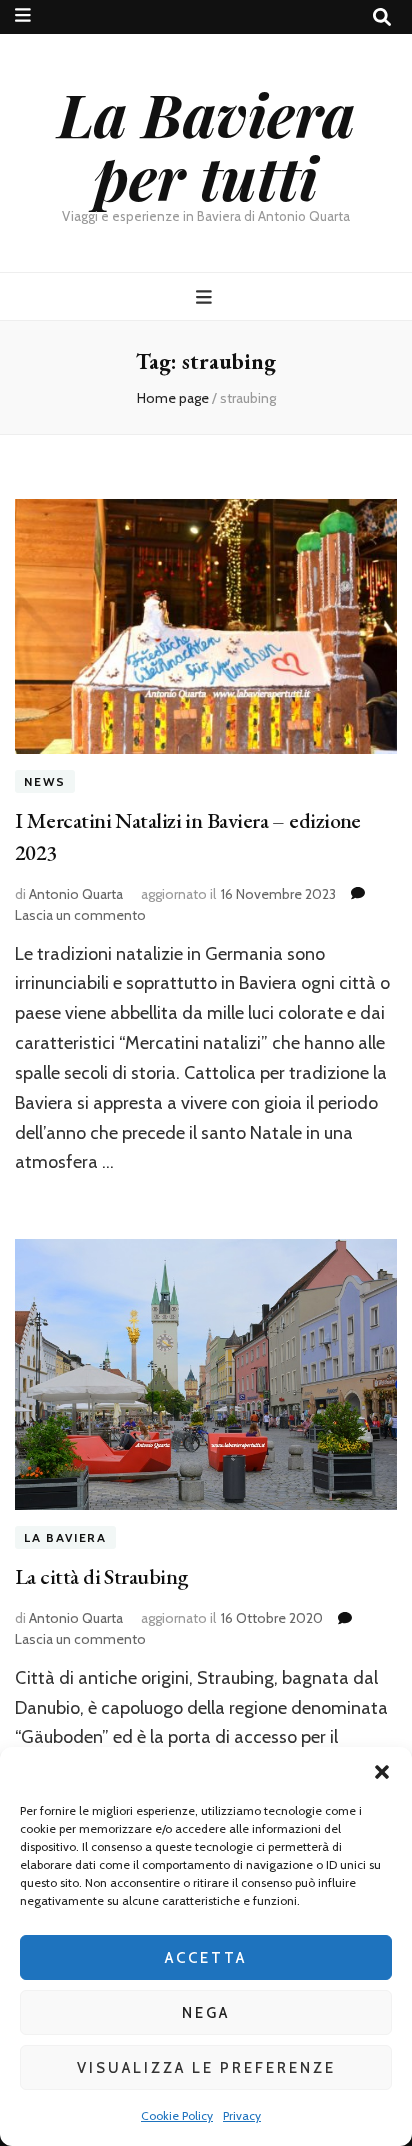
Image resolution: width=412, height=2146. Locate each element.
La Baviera (65, 1537)
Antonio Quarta (76, 894)
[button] (382, 1772)
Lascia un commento (80, 915)
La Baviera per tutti (206, 144)
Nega (206, 2013)
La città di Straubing (101, 1576)
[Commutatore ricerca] (382, 17)
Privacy (242, 2115)
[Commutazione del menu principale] (206, 297)
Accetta (206, 1958)
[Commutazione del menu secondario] (23, 15)
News (45, 781)
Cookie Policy (177, 2115)
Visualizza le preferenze (206, 2068)
